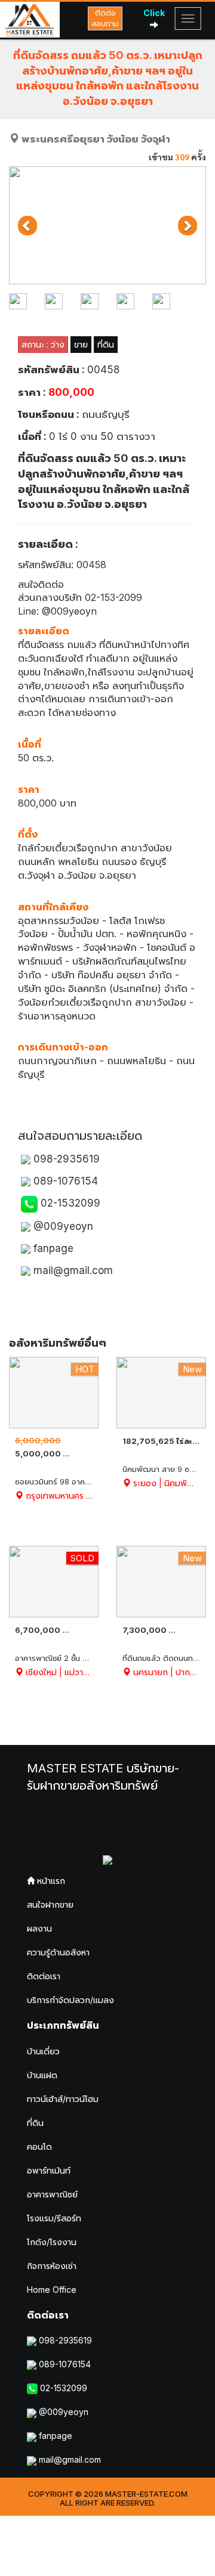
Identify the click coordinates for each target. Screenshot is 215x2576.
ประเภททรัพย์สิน (63, 2025)
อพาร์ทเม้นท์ (49, 2170)
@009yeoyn (62, 1226)
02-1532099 (69, 1203)
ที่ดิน (35, 2123)
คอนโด (39, 2146)
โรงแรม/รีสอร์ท (54, 2218)
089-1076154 (64, 1181)
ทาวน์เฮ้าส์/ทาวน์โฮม (63, 2099)
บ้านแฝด (42, 2075)
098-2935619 (65, 1159)
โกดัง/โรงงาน (52, 2242)
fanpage (52, 1248)
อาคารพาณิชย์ (52, 2194)
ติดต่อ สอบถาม (105, 18)
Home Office (52, 2290)
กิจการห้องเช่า (52, 2266)
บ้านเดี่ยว (43, 2051)
